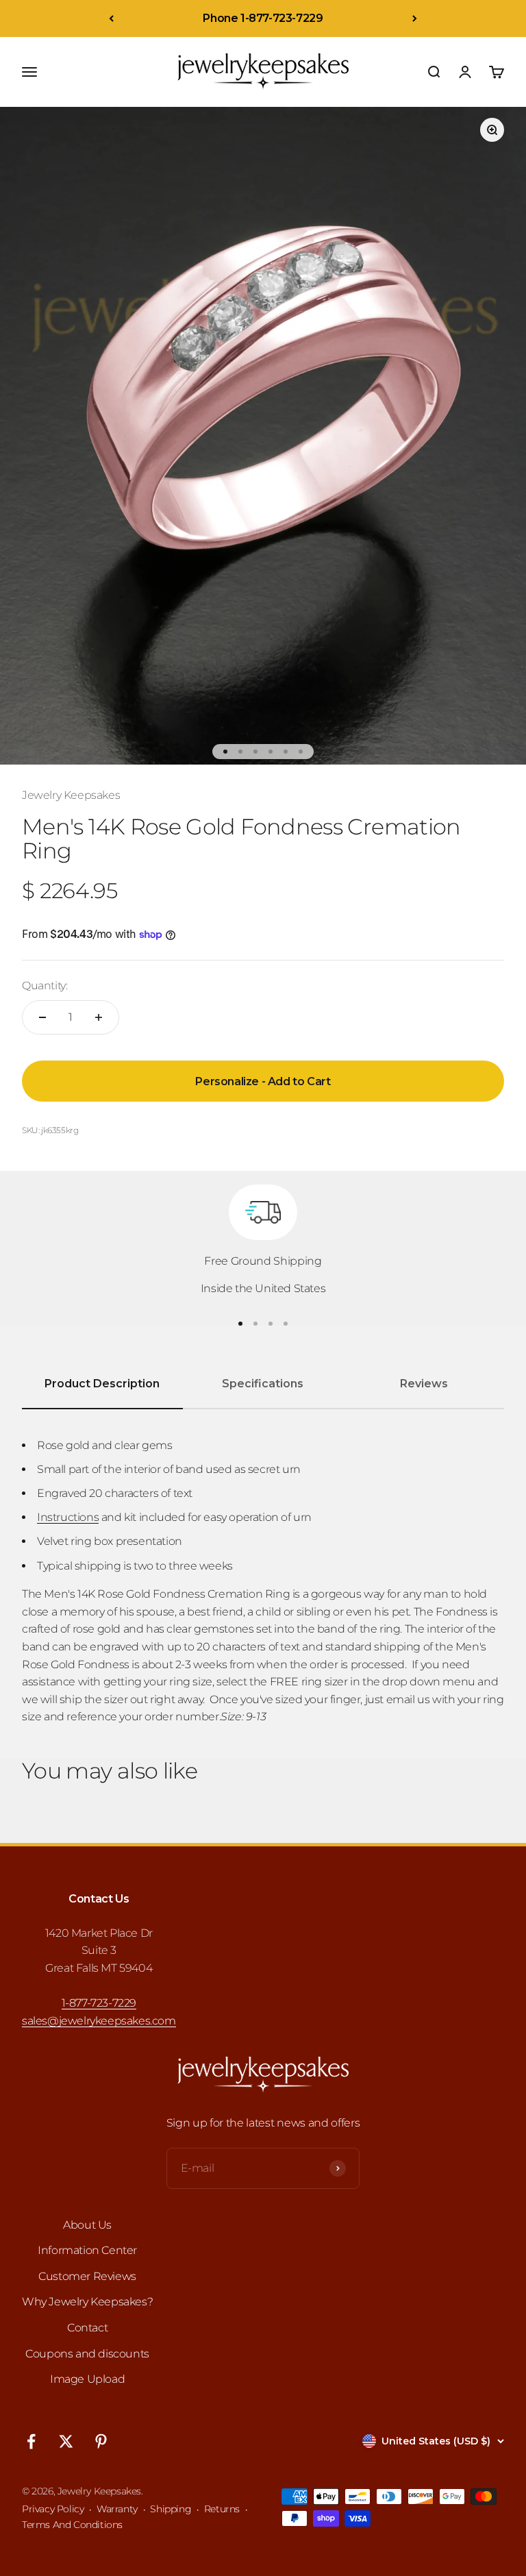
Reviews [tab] (424, 1384)
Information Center (87, 2250)
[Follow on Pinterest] (101, 2441)
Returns (222, 2509)
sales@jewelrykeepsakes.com (99, 2021)
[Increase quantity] (99, 1017)
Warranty (117, 2509)
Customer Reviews (87, 2276)
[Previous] (111, 18)
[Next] (415, 18)
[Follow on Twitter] (66, 2441)
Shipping (171, 2509)
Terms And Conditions (72, 2525)
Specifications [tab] (263, 1384)
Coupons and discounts (87, 2354)
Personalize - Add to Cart (263, 1081)
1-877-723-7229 (99, 2003)
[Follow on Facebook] (31, 2441)
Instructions (68, 1517)
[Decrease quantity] (42, 1017)
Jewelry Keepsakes (71, 795)
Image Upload (87, 2379)
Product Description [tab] (102, 1384)
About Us (87, 2225)
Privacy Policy (53, 2509)
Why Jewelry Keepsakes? (87, 2302)
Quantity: (45, 986)
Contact (87, 2328)
